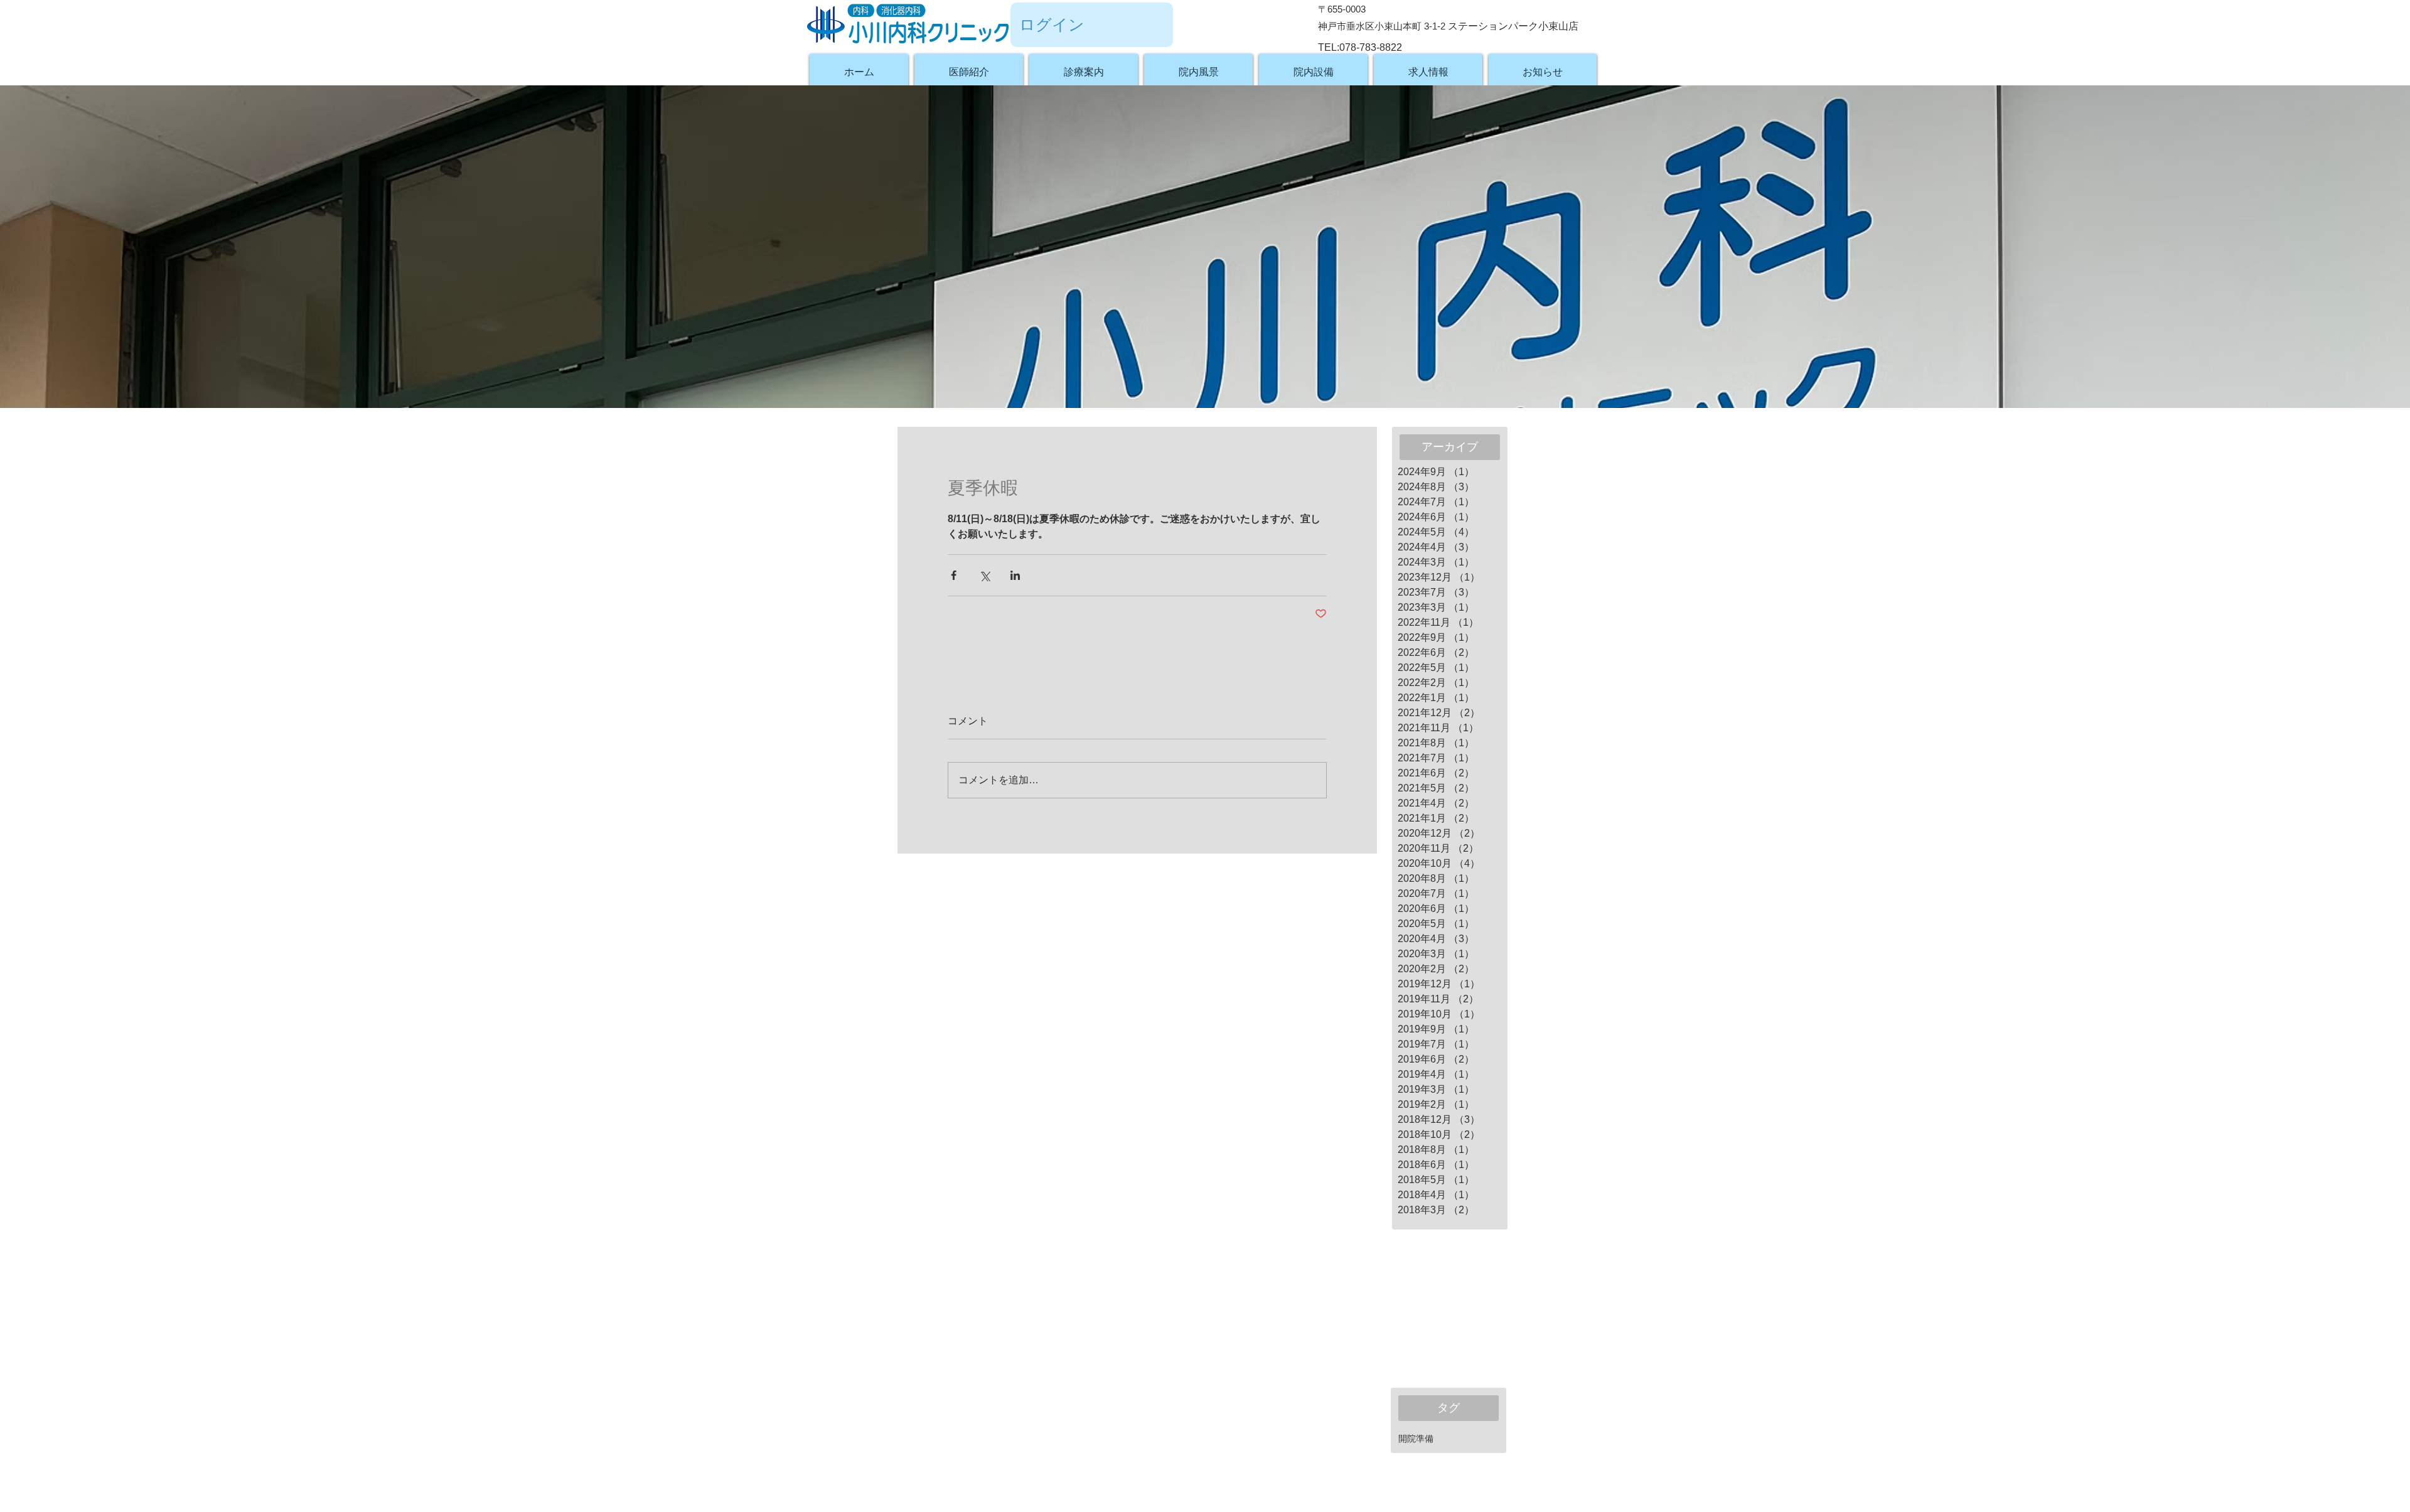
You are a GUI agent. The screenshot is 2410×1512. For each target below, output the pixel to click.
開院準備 (1416, 1439)
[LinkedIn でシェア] (1015, 575)
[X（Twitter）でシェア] (984, 575)
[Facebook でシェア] (954, 575)
